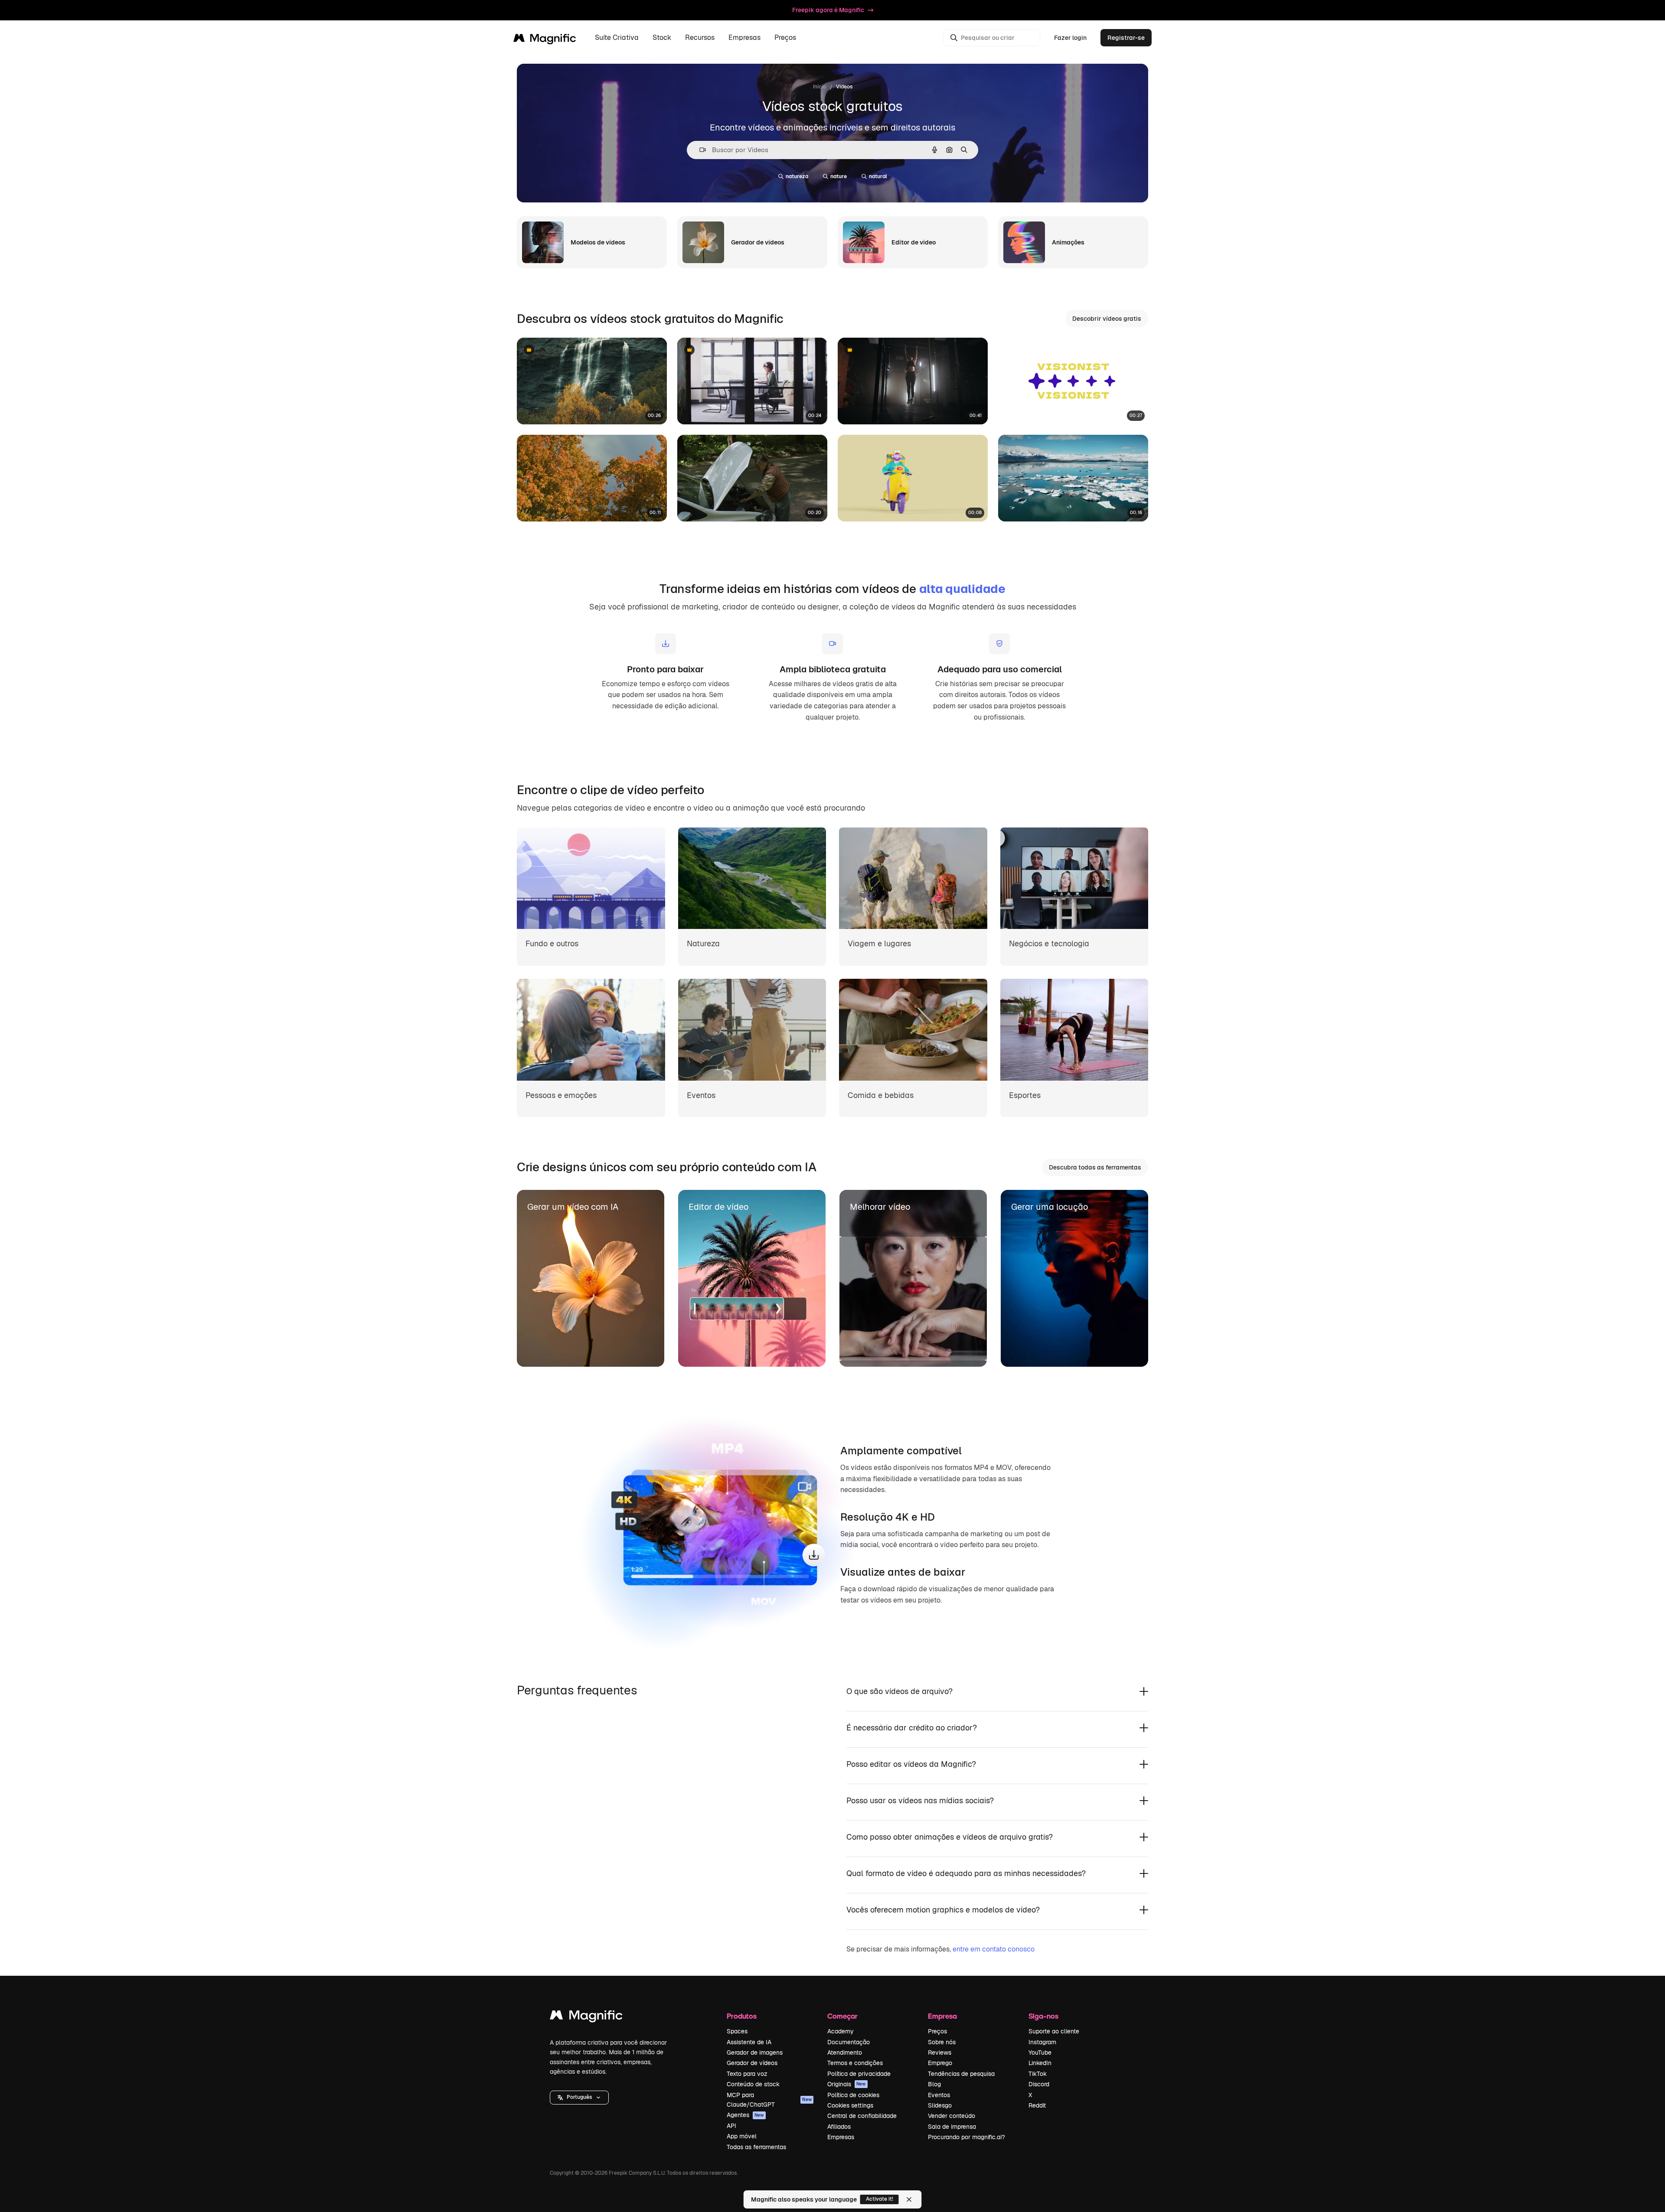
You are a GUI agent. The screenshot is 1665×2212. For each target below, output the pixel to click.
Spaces (737, 2031)
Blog (934, 2084)
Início (819, 87)
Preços (785, 38)
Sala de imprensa (952, 2127)
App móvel (742, 2136)
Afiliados (839, 2127)
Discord (1039, 2084)
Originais (847, 2084)
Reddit (1037, 2105)
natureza (797, 176)
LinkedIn (1040, 2063)
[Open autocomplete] (699, 150)
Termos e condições (855, 2063)
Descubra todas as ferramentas (1095, 1167)
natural (878, 176)
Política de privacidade (859, 2074)
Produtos (742, 2016)
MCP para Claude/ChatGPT (769, 2100)
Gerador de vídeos (752, 2063)
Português (579, 2097)
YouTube (1040, 2052)
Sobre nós (942, 2042)
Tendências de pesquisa (961, 2074)
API (731, 2126)
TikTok (1038, 2074)
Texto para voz (747, 2074)
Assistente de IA (749, 2042)
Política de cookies (853, 2095)
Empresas (841, 2137)
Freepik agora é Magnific (828, 10)
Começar (842, 2016)
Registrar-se (1126, 38)
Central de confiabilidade (862, 2116)
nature (839, 176)
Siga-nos (1043, 2016)
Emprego (940, 2063)
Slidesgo (940, 2105)
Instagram (1042, 2042)
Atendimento (845, 2052)
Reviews (940, 2052)
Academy (841, 2031)
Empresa (942, 2016)
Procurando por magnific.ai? (966, 2137)
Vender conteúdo (952, 2116)
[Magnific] (586, 2017)
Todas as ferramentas (756, 2147)
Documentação (849, 2042)
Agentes (745, 2115)
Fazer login (1070, 38)
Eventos (939, 2095)
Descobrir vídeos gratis (1107, 319)
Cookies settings (850, 2105)
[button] (579, 2098)
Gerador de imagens (755, 2052)
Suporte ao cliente (1054, 2031)
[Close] (909, 2199)
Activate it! (880, 2199)
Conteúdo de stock (753, 2084)
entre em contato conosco (994, 1949)
